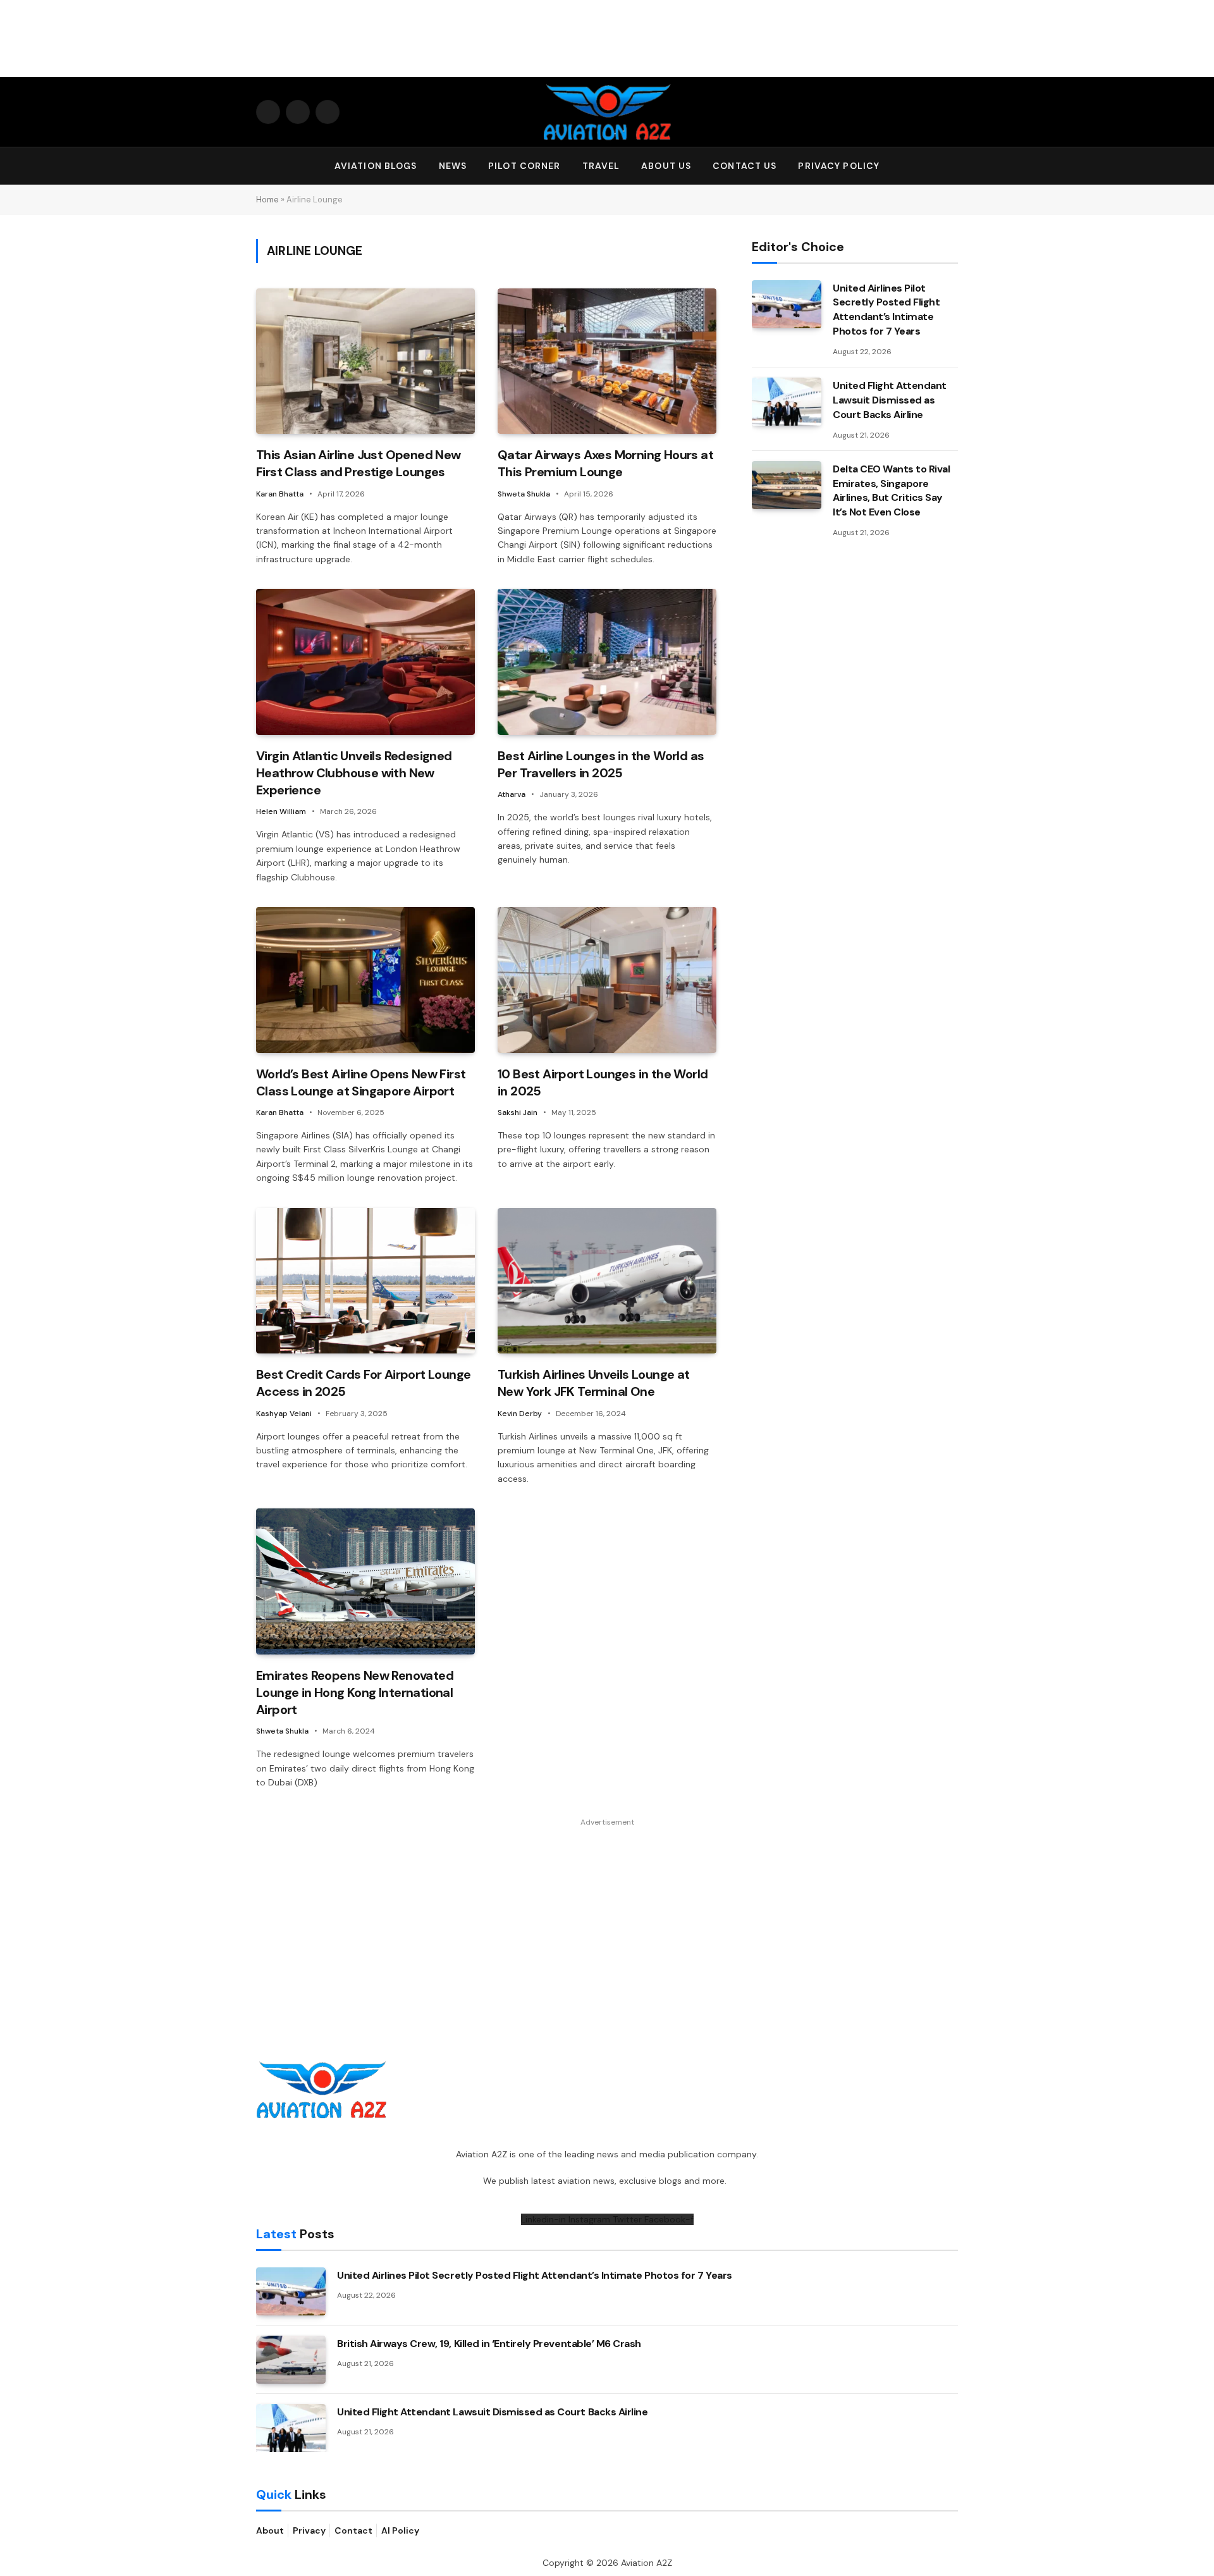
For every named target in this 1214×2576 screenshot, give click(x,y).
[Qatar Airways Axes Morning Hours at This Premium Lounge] (607, 361)
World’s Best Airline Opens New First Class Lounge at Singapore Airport (361, 1082)
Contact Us (745, 166)
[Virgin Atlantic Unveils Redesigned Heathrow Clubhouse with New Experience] (365, 662)
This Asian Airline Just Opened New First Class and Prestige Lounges (359, 463)
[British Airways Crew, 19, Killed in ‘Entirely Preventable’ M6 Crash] (291, 2360)
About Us (666, 166)
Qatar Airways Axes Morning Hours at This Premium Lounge (605, 463)
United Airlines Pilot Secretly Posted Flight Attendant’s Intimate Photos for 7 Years (886, 310)
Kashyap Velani (284, 1414)
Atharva (512, 794)
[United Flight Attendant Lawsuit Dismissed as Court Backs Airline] (787, 402)
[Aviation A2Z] (607, 112)
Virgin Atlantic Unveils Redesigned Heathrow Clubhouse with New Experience (354, 773)
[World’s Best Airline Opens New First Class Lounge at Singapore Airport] (365, 980)
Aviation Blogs (376, 166)
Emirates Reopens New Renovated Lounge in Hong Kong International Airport (355, 1692)
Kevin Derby (520, 1414)
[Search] (952, 166)
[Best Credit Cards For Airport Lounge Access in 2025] (365, 1281)
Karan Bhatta (280, 494)
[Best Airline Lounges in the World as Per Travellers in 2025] (607, 662)
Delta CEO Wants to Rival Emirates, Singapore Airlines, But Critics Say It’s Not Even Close (891, 491)
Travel (601, 166)
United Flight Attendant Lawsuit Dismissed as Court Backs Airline (890, 400)
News (453, 166)
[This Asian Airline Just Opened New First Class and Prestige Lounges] (365, 361)
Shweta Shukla (524, 494)
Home (267, 200)
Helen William (281, 811)
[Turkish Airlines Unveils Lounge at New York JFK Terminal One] (607, 1281)
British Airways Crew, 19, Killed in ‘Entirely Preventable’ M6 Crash (489, 2344)
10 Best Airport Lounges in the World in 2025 (603, 1082)
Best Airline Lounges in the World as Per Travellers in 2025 (601, 764)
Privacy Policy (839, 166)
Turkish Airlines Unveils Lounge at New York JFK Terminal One (594, 1383)
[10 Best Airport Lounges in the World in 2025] (607, 980)
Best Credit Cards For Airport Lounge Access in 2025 (363, 1383)
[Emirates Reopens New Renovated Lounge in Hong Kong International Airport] (365, 1581)
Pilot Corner (524, 166)
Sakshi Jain (518, 1112)
